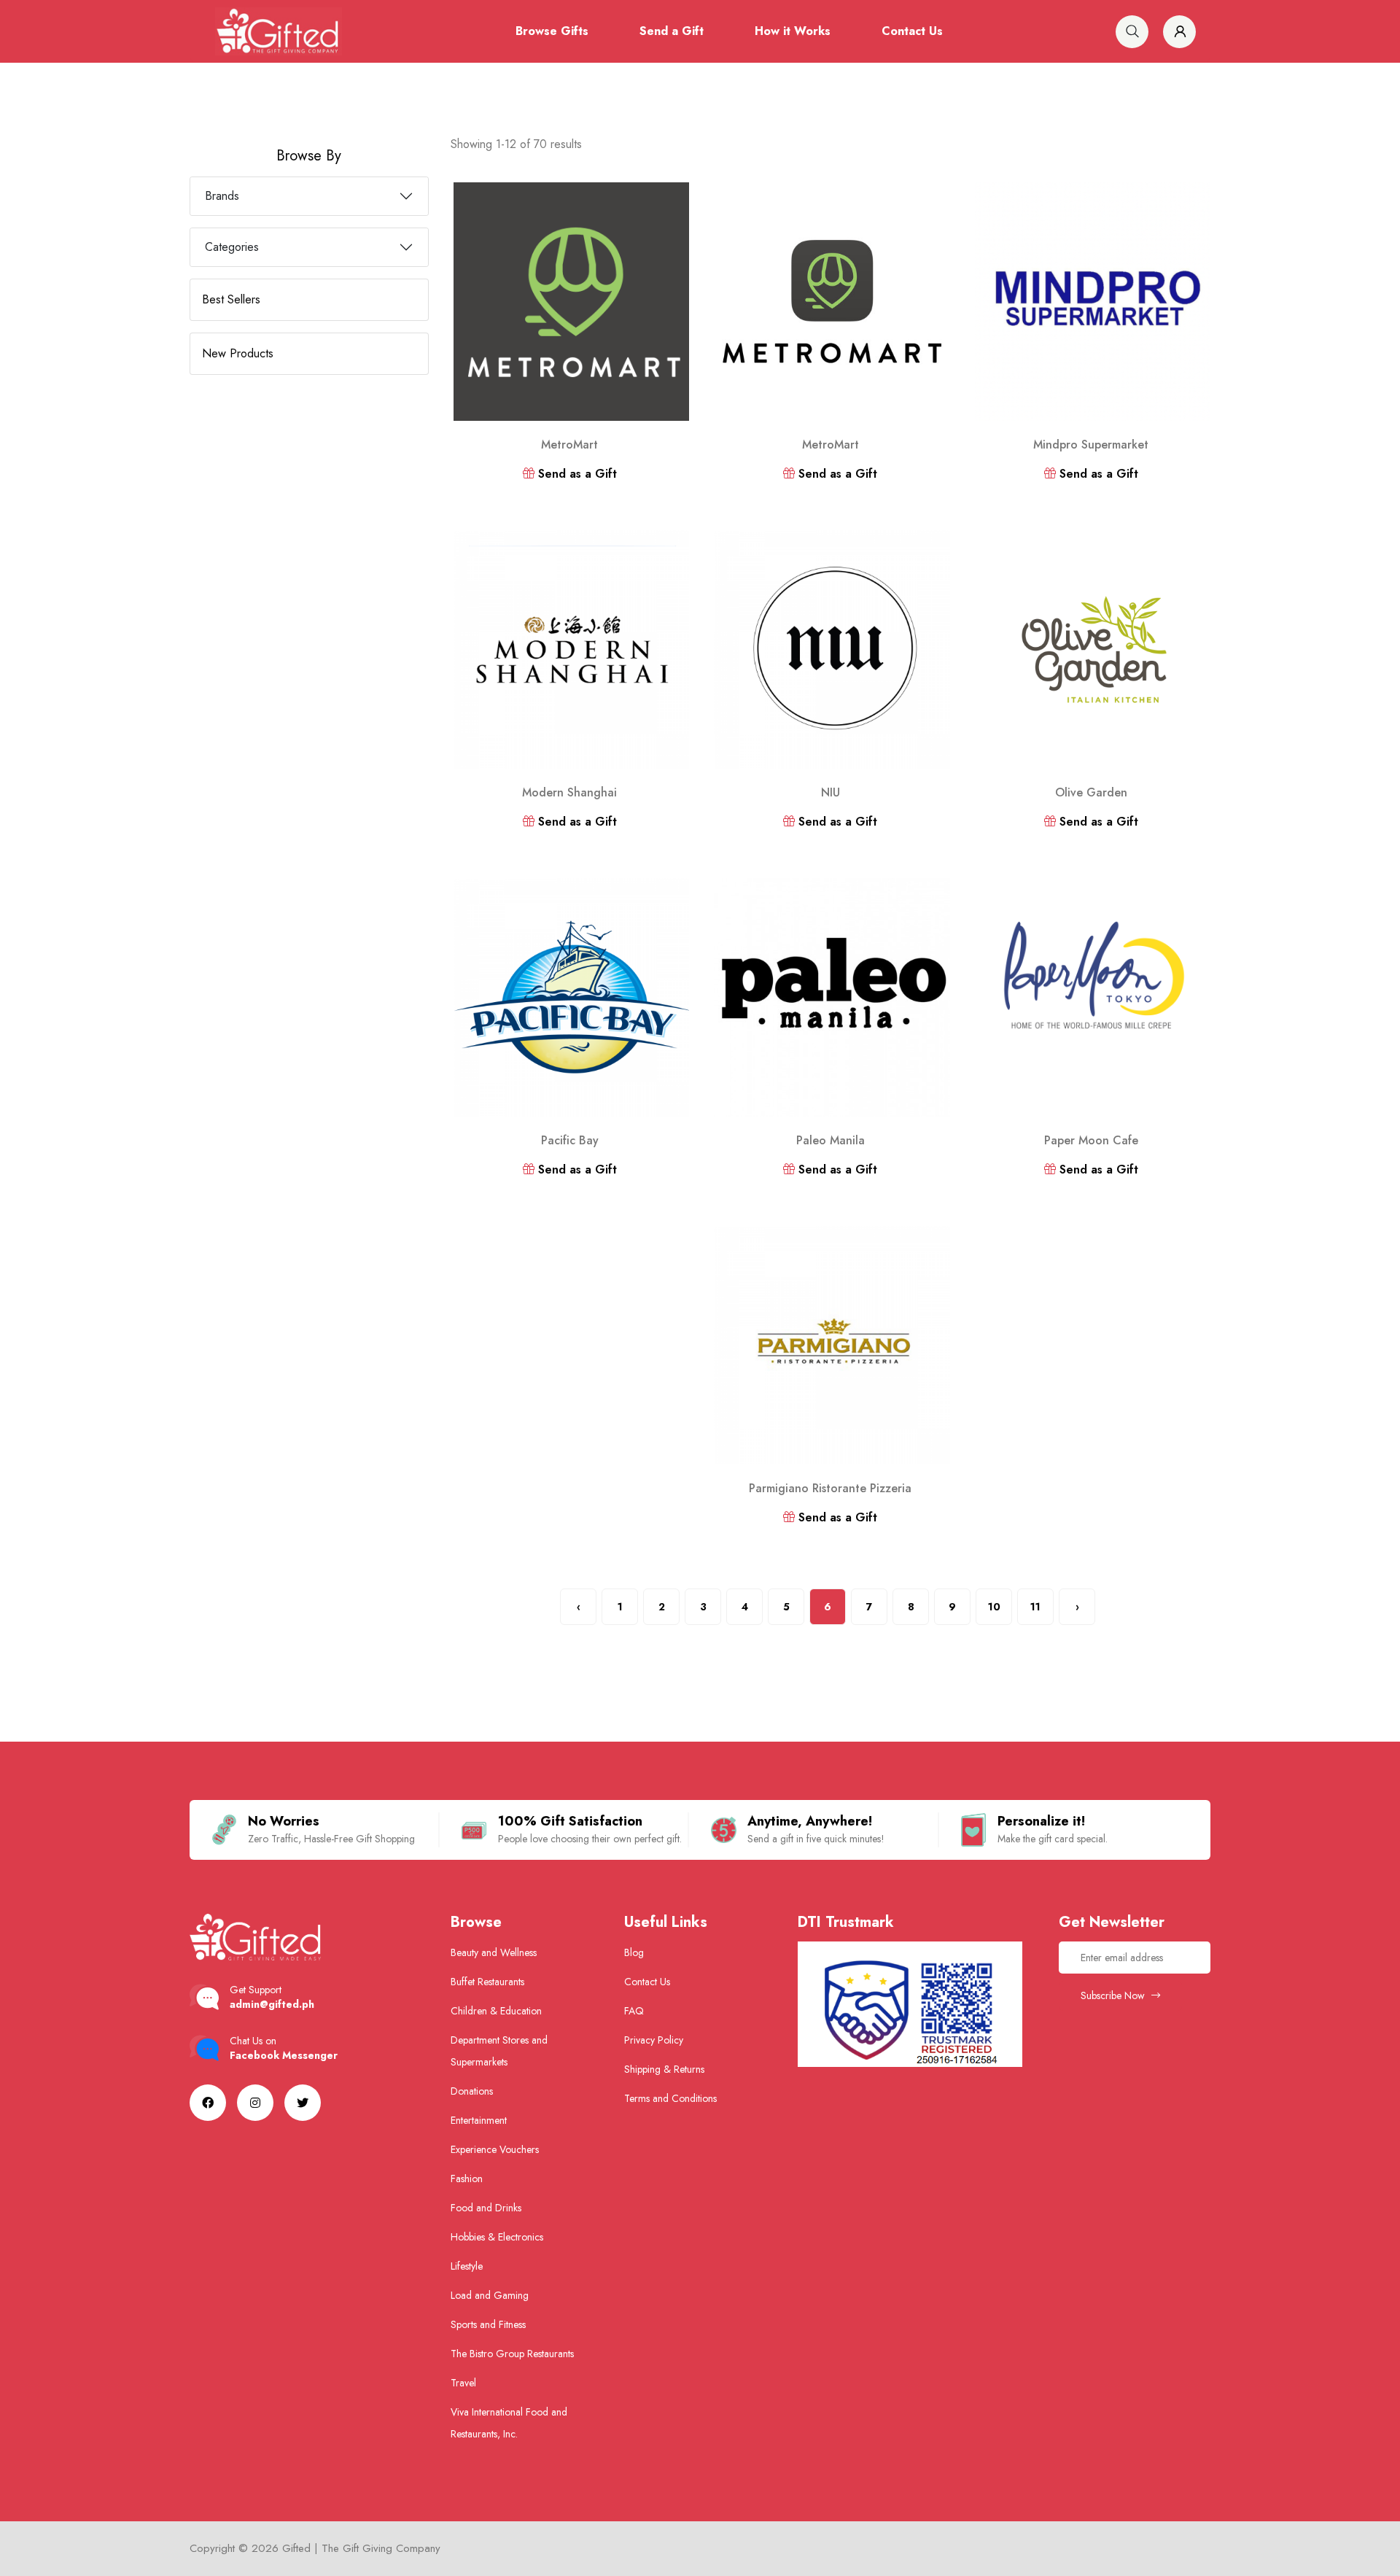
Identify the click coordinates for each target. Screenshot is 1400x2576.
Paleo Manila (831, 1140)
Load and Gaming (490, 2295)
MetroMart (569, 445)
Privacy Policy (654, 2040)
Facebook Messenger (284, 2055)
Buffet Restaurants (487, 1982)
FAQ (634, 2011)
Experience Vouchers (495, 2149)
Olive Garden (1091, 792)
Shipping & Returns (664, 2069)
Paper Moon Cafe (1091, 1140)
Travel (463, 2383)
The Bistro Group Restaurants (512, 2354)
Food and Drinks (486, 2208)
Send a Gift (672, 31)
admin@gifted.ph (272, 2004)
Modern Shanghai (569, 792)
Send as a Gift (576, 474)
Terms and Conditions (670, 2098)
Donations (472, 2091)
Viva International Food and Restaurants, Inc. (509, 2423)
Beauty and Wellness (494, 1952)
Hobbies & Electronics (497, 2237)
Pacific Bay (570, 1140)
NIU (831, 792)
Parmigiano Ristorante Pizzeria (830, 1488)
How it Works (793, 31)
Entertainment (479, 2120)
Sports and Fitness (488, 2324)
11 (1035, 1607)
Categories (232, 247)
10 (994, 1607)
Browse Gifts (552, 31)
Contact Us (912, 31)
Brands (222, 196)
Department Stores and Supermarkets (499, 2051)
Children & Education (496, 2011)
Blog (634, 1952)
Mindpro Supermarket (1091, 445)
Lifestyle (467, 2266)
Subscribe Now (1114, 1995)
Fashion (467, 2179)
